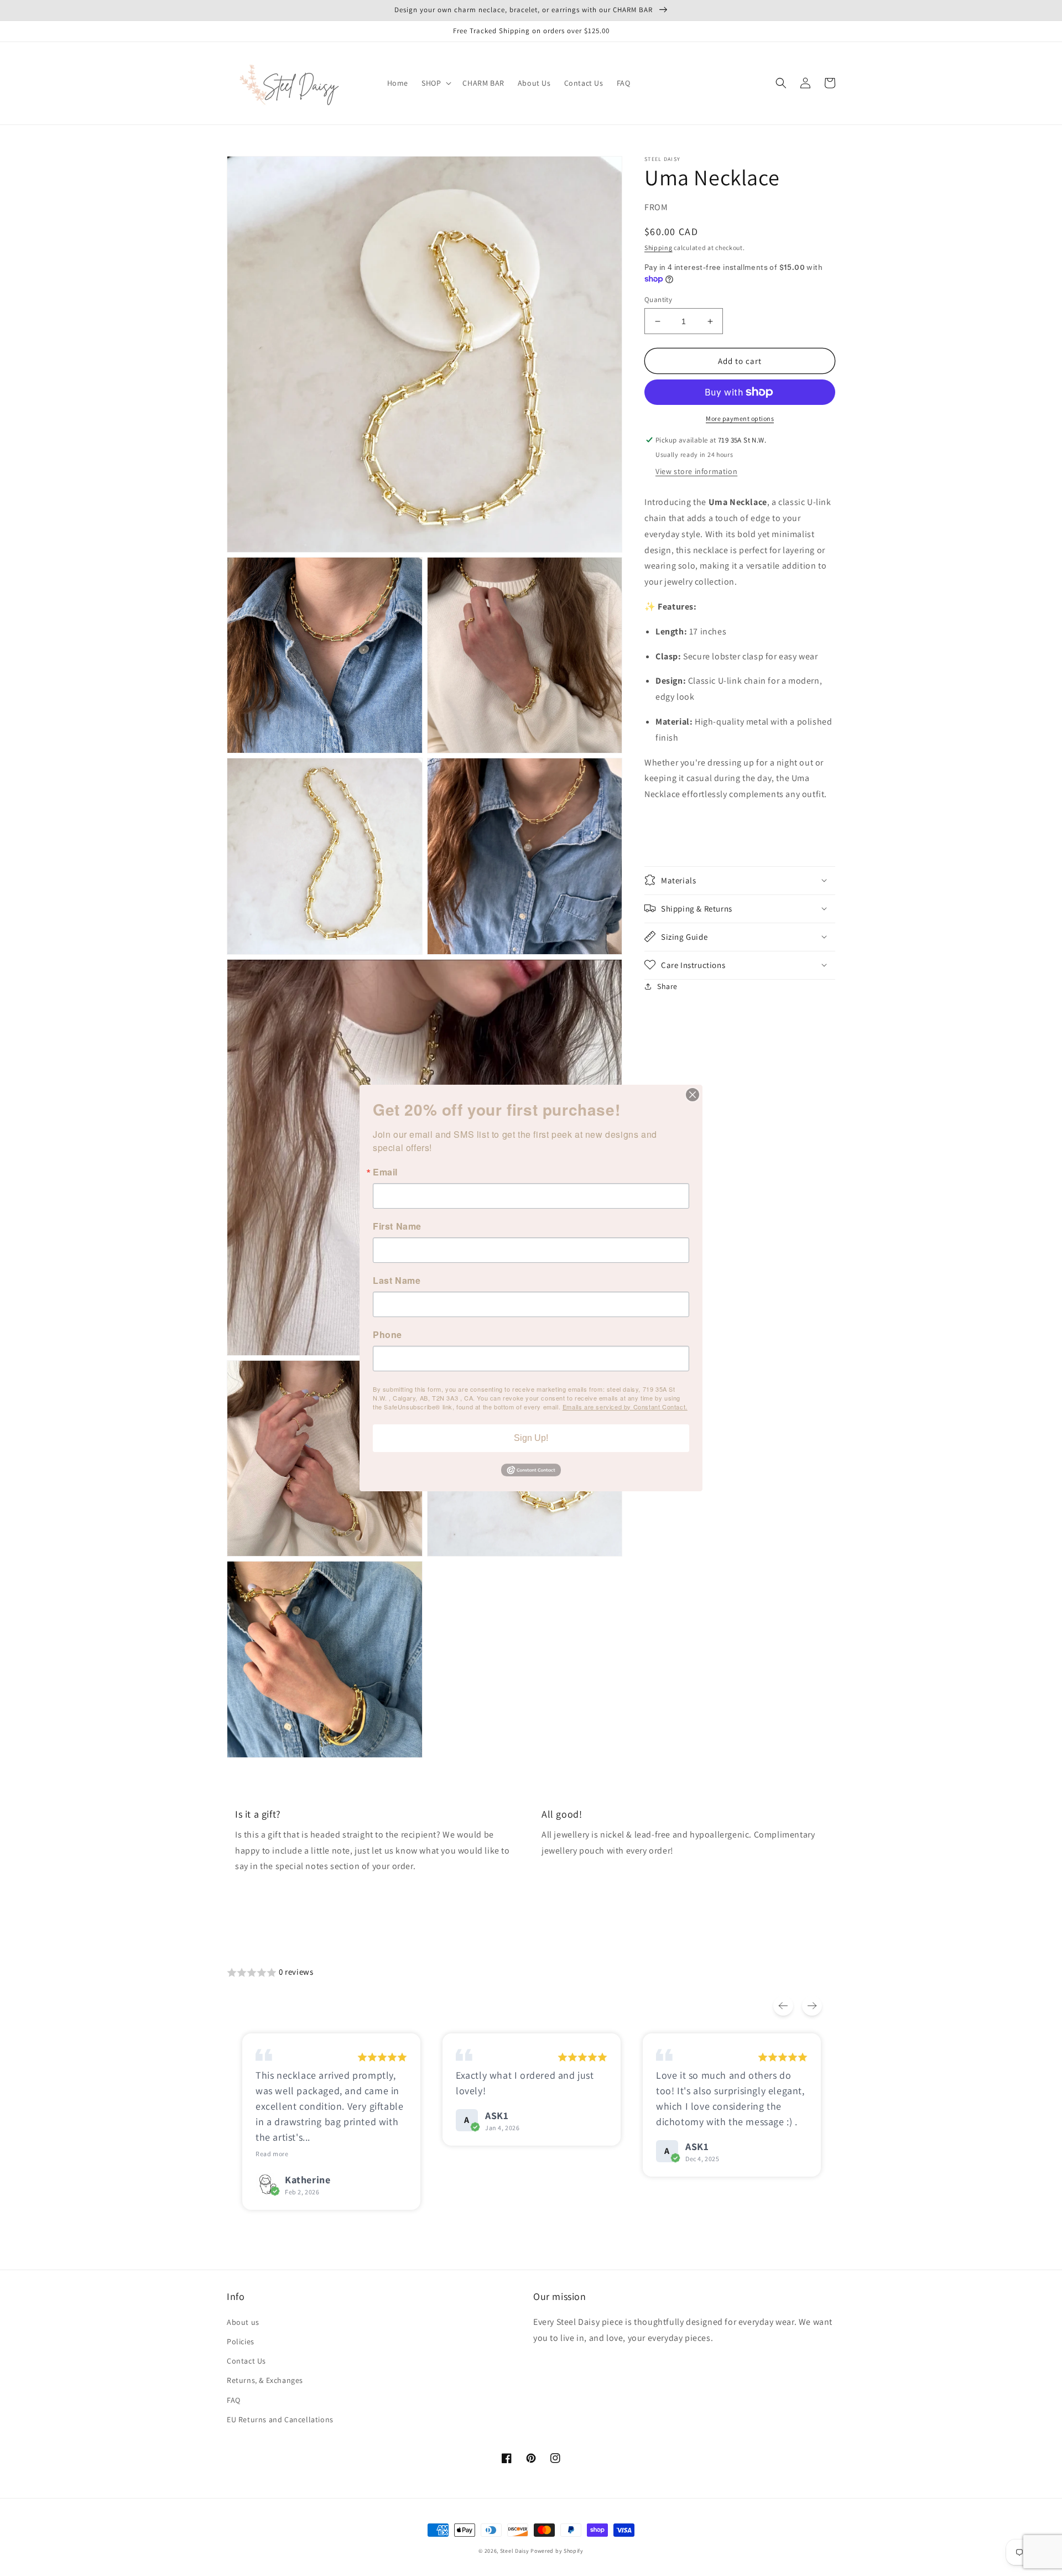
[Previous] (783, 2006)
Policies (241, 2341)
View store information (696, 471)
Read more (272, 2154)
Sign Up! (531, 1438)
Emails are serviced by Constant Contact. (625, 1407)
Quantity (658, 300)
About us (243, 2322)
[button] (435, 83)
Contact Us (246, 2361)
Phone (387, 1335)
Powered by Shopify (557, 2551)
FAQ (234, 2400)
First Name (397, 1226)
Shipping (658, 248)
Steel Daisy (515, 2551)
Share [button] (667, 986)
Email (385, 1172)
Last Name (397, 1281)
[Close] (693, 1095)
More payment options (740, 418)
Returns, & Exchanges (265, 2380)
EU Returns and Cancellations (280, 2419)
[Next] (812, 2006)
